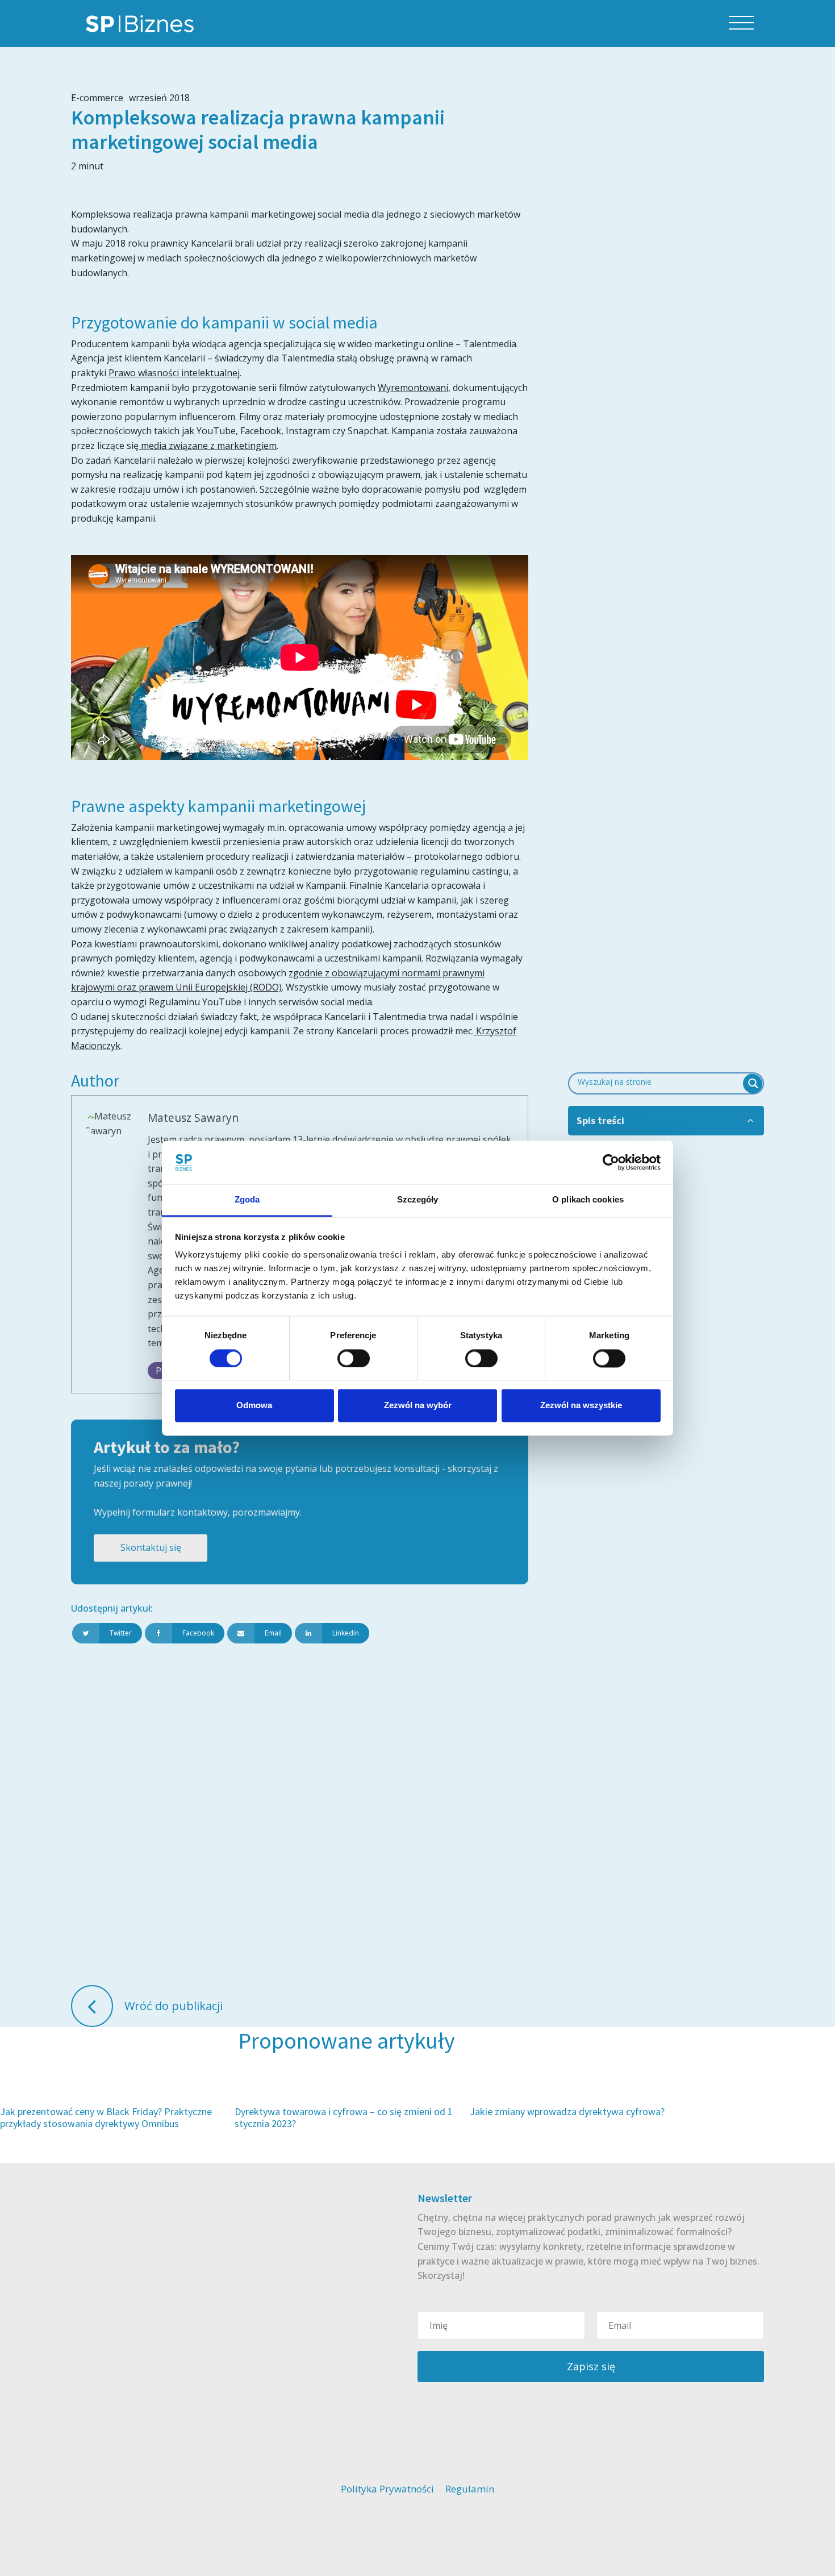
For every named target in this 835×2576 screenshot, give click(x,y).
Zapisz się (591, 2366)
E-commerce (97, 98)
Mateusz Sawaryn (193, 1118)
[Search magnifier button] (753, 1083)
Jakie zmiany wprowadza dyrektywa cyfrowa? (567, 2111)
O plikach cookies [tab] (588, 1200)
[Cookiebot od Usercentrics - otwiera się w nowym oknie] (611, 1162)
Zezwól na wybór (418, 1406)
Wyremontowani (413, 388)
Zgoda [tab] (247, 1200)
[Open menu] (741, 23)
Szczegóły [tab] (418, 1200)
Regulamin (470, 2489)
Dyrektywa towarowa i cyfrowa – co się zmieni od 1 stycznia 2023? (344, 2118)
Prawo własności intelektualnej (174, 373)
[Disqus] (300, 1813)
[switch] (354, 1358)
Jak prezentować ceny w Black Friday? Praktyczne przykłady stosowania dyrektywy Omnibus (106, 2118)
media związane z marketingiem (208, 446)
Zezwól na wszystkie (581, 1406)
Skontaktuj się (151, 1547)
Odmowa (254, 1406)
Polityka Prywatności (387, 2489)
